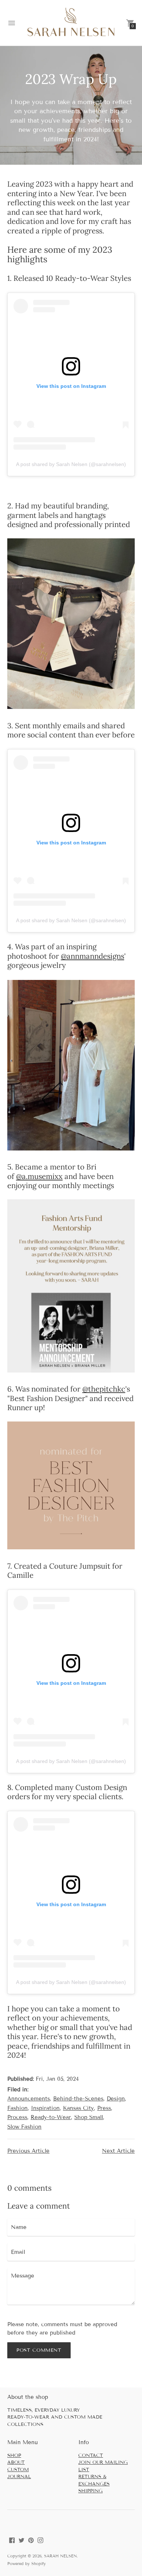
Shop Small (89, 2117)
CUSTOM (18, 2470)
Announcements (29, 2099)
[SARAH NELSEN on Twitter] (21, 2540)
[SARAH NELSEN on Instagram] (40, 2540)
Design (116, 2099)
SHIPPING (90, 2491)
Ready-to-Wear (51, 2117)
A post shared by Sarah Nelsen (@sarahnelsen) (71, 464)
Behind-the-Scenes (78, 2099)
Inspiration (45, 2108)
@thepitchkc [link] (104, 1389)
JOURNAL (19, 2477)
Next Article (118, 2151)
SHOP (14, 2455)
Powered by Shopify (27, 2564)
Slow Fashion (24, 2127)
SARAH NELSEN (60, 2556)
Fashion (17, 2108)
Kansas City (78, 2108)
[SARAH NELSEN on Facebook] (12, 2540)
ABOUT (16, 2462)
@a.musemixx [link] (39, 1176)
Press (104, 2108)
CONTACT (91, 2455)
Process (17, 2117)
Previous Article (28, 2151)
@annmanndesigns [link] (92, 956)
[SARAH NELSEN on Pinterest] (31, 2540)
